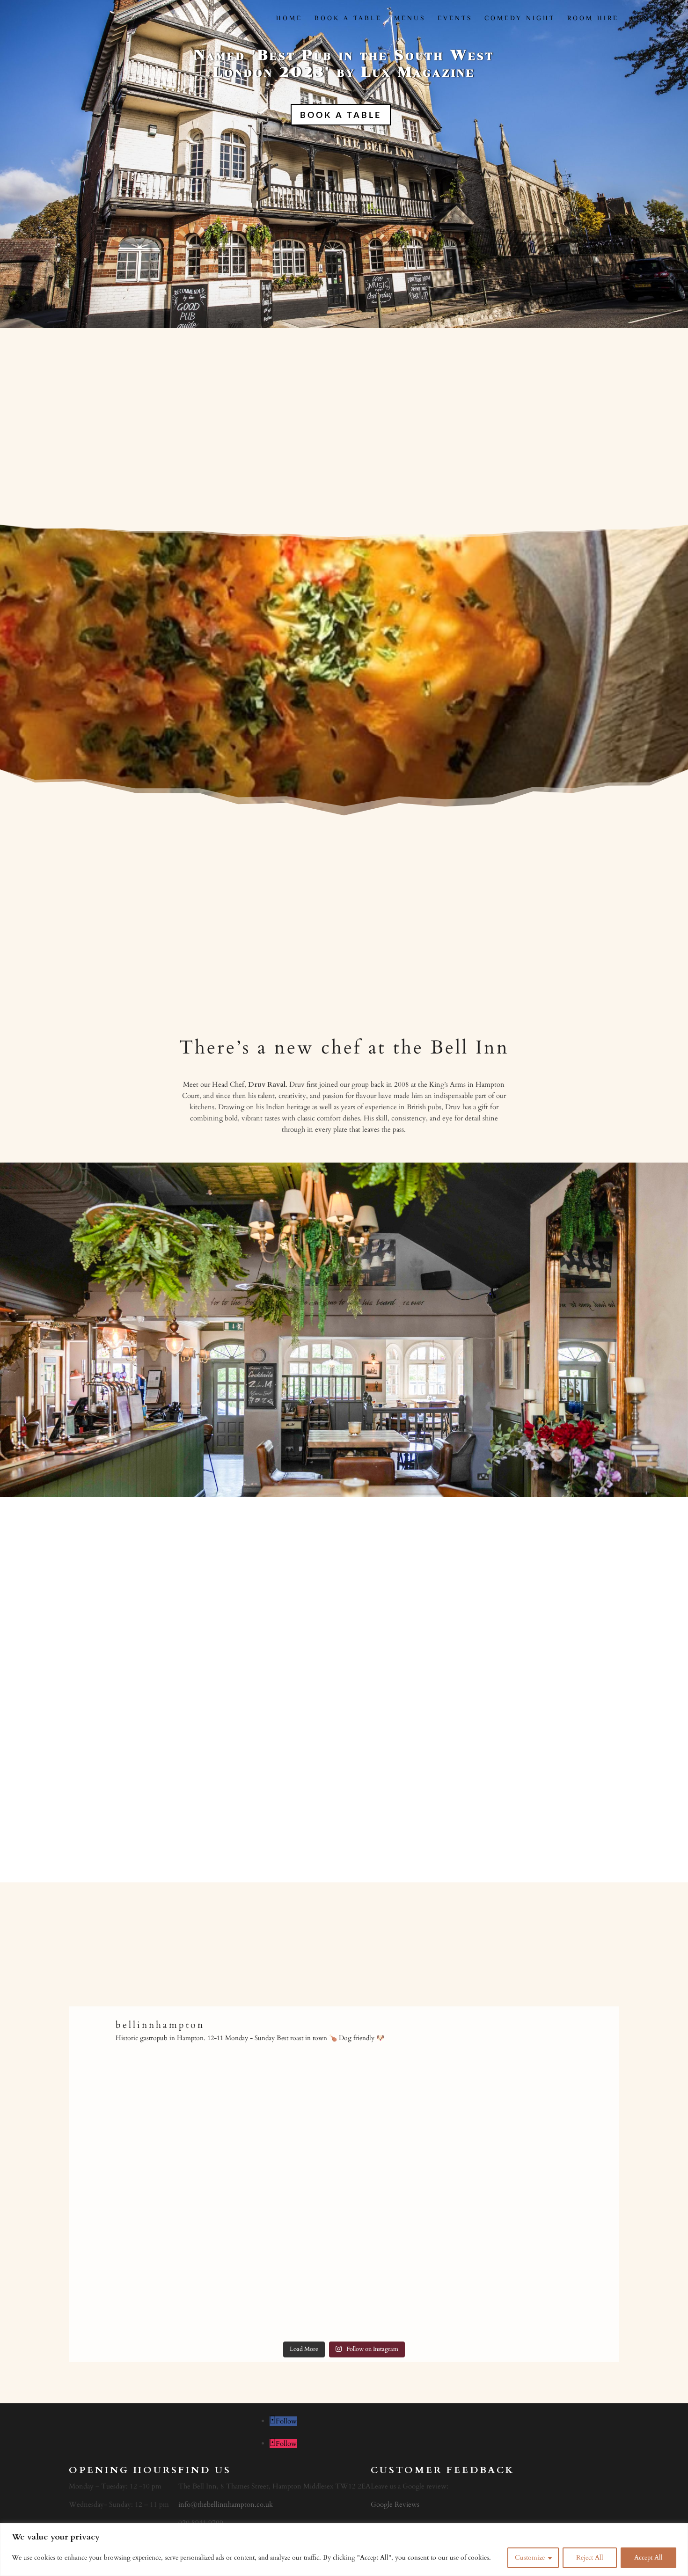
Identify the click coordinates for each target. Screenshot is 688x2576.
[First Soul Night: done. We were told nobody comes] (136, 2128)
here (418, 1813)
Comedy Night (520, 20)
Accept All (648, 2558)
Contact (652, 20)
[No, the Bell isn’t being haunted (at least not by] (414, 2267)
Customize (530, 2558)
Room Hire (593, 20)
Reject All (590, 2558)
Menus (410, 20)
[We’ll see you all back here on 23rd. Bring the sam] (275, 2267)
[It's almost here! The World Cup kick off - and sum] (553, 2267)
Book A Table (341, 115)
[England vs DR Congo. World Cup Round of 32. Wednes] (136, 2267)
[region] (344, 2550)
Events (455, 20)
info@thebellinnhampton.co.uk (226, 2504)
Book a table (348, 20)
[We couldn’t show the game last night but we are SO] (553, 2128)
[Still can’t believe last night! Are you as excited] (414, 2128)
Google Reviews (395, 2504)
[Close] (678, 2531)
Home (289, 20)
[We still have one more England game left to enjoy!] (275, 2128)
